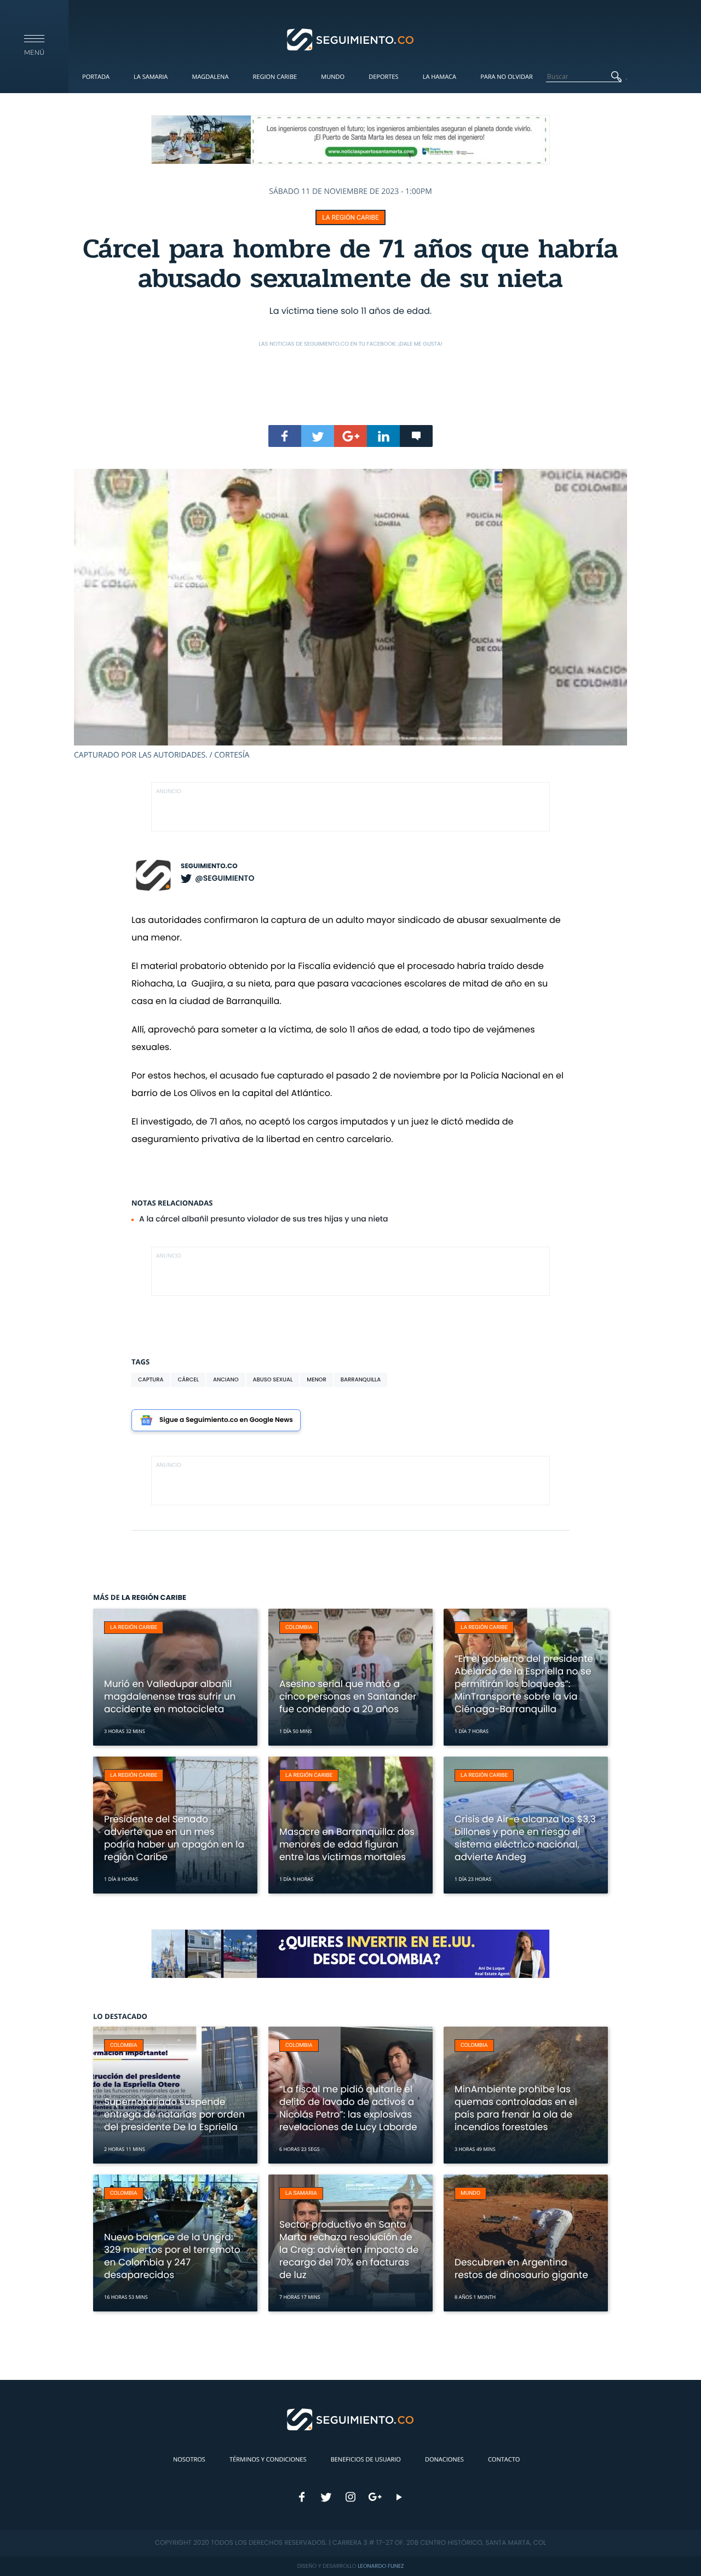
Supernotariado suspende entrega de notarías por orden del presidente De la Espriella (174, 2114)
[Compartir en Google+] (350, 436)
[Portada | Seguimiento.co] (351, 39)
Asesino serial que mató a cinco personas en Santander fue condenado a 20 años (348, 1696)
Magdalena (210, 77)
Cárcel (188, 1379)
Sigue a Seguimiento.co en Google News (226, 1420)
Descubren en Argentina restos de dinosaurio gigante (521, 2268)
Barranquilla (361, 1379)
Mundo (333, 77)
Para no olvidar (507, 77)
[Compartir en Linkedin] (383, 436)
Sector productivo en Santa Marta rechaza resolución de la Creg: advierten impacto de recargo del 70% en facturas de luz (349, 2250)
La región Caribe (350, 217)
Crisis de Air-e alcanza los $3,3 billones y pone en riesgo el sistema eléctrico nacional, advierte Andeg (525, 1838)
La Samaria (151, 77)
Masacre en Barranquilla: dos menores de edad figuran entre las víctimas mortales (347, 1844)
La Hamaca (439, 77)
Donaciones (444, 2460)
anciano (226, 1379)
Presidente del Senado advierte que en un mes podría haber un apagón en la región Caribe (174, 1838)
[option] (350, 615)
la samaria (301, 2193)
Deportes (383, 77)
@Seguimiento (225, 878)
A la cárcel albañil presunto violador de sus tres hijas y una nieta (264, 1219)
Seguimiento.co (209, 866)
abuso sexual (273, 1379)
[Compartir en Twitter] (318, 436)
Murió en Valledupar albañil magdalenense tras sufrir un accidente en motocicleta (170, 1696)
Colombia (299, 1628)
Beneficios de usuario (366, 2460)
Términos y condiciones (268, 2460)
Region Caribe (275, 77)
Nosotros (189, 2460)
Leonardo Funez (381, 2566)
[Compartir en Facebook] (285, 436)
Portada (96, 77)
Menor (316, 1379)
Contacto (504, 2460)
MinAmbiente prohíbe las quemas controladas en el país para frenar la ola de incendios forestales (516, 2108)
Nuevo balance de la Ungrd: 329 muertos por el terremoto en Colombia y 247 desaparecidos (172, 2256)
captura (151, 1379)
